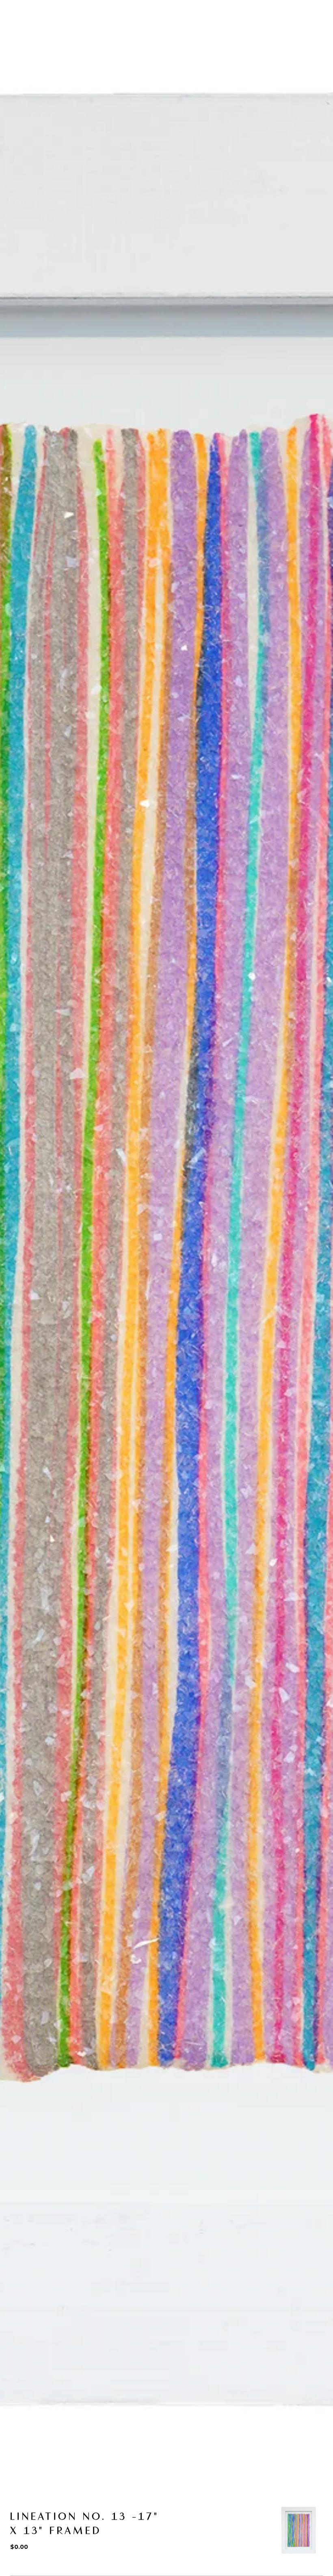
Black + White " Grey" (284, 60)
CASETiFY (33, 60)
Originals (77, 36)
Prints (155, 36)
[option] (299, 2530)
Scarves (119, 36)
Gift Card (181, 60)
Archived (223, 60)
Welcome (34, 36)
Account (270, 27)
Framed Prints (82, 60)
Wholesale (135, 60)
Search (237, 27)
